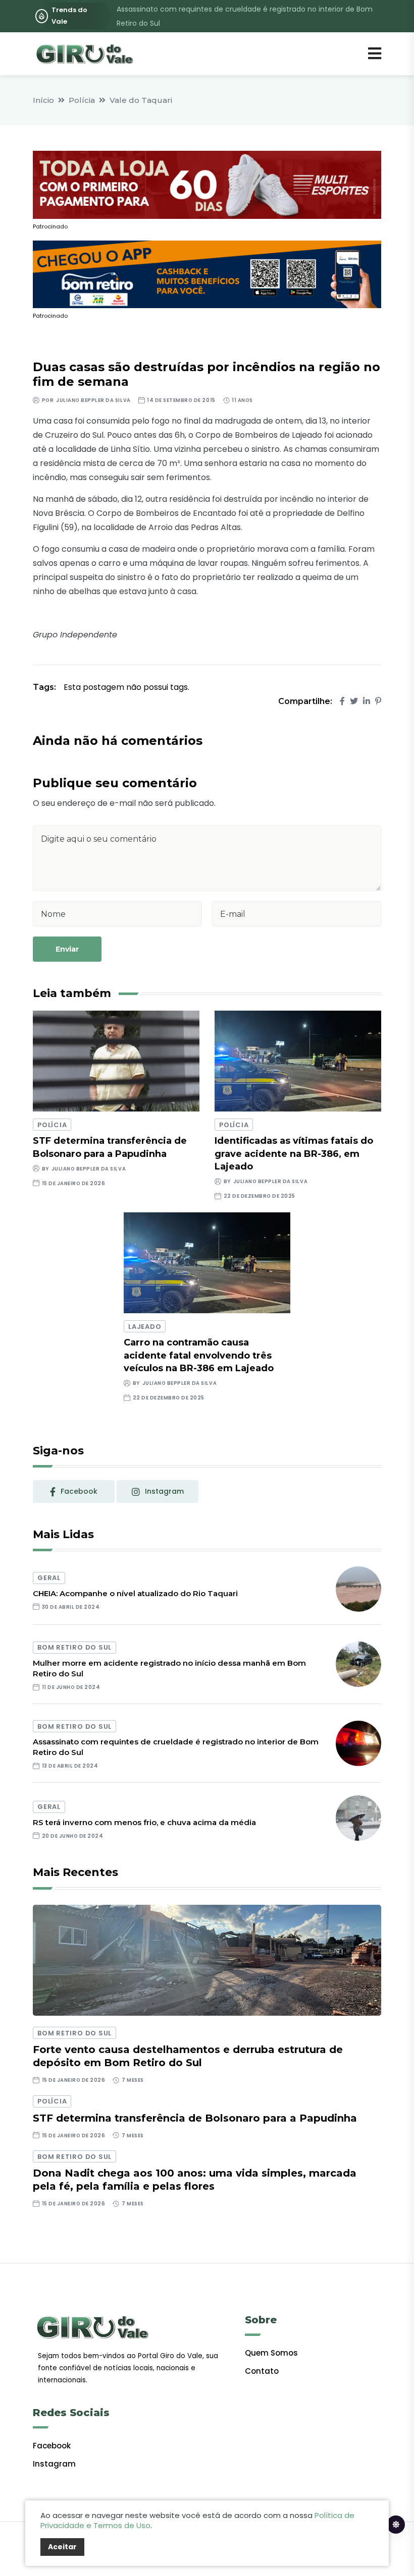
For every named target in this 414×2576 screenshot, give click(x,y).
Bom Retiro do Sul (74, 1647)
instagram (164, 1491)
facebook (79, 1491)
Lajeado (145, 1327)
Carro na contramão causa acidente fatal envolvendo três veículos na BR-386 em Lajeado (199, 1355)
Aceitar (62, 2547)
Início (43, 100)
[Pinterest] (378, 701)
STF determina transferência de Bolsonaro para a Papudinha (195, 2118)
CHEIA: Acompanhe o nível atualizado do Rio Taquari (135, 1593)
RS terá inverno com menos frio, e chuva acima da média (144, 1822)
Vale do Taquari (141, 100)
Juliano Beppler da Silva (93, 400)
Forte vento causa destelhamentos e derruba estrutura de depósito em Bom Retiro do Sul (188, 2056)
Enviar (67, 949)
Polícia (82, 100)
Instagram (54, 2464)
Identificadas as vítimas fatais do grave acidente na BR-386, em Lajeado (294, 1153)
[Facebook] (342, 701)
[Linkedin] (367, 701)
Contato (262, 2371)
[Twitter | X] (354, 701)
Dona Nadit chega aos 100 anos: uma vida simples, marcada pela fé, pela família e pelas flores (195, 2180)
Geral (49, 1578)
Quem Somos (271, 2353)
